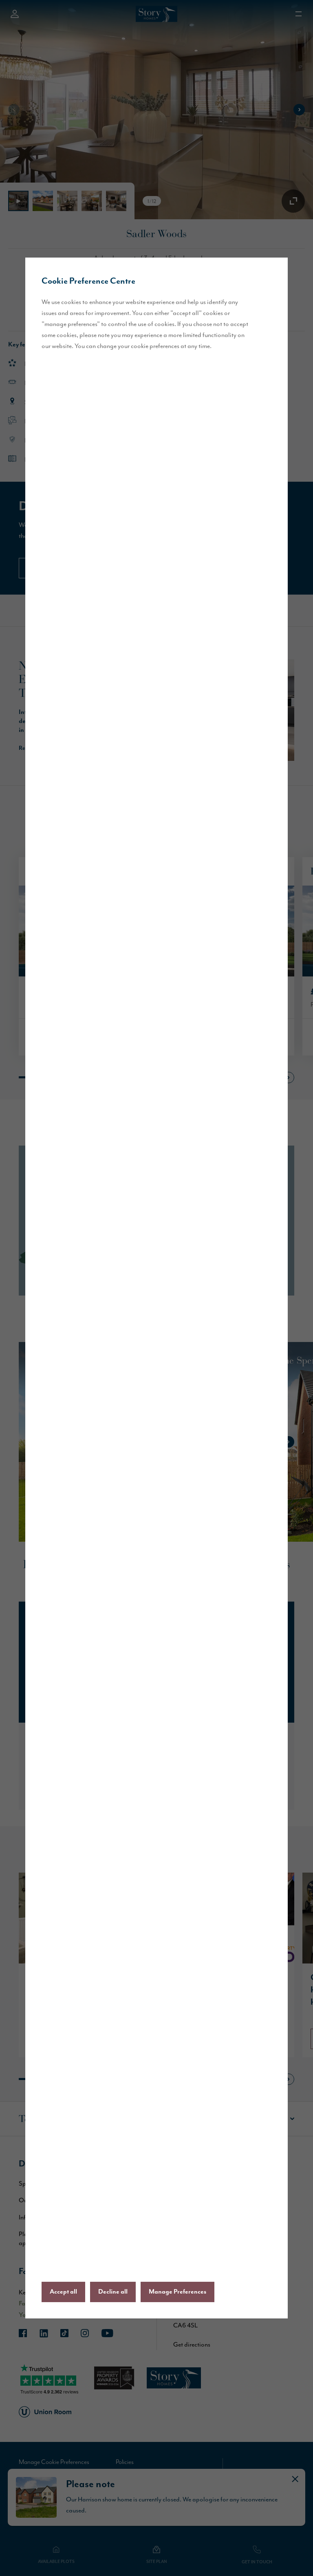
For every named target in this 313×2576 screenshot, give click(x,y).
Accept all (63, 2292)
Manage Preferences (177, 2292)
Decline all (113, 2292)
